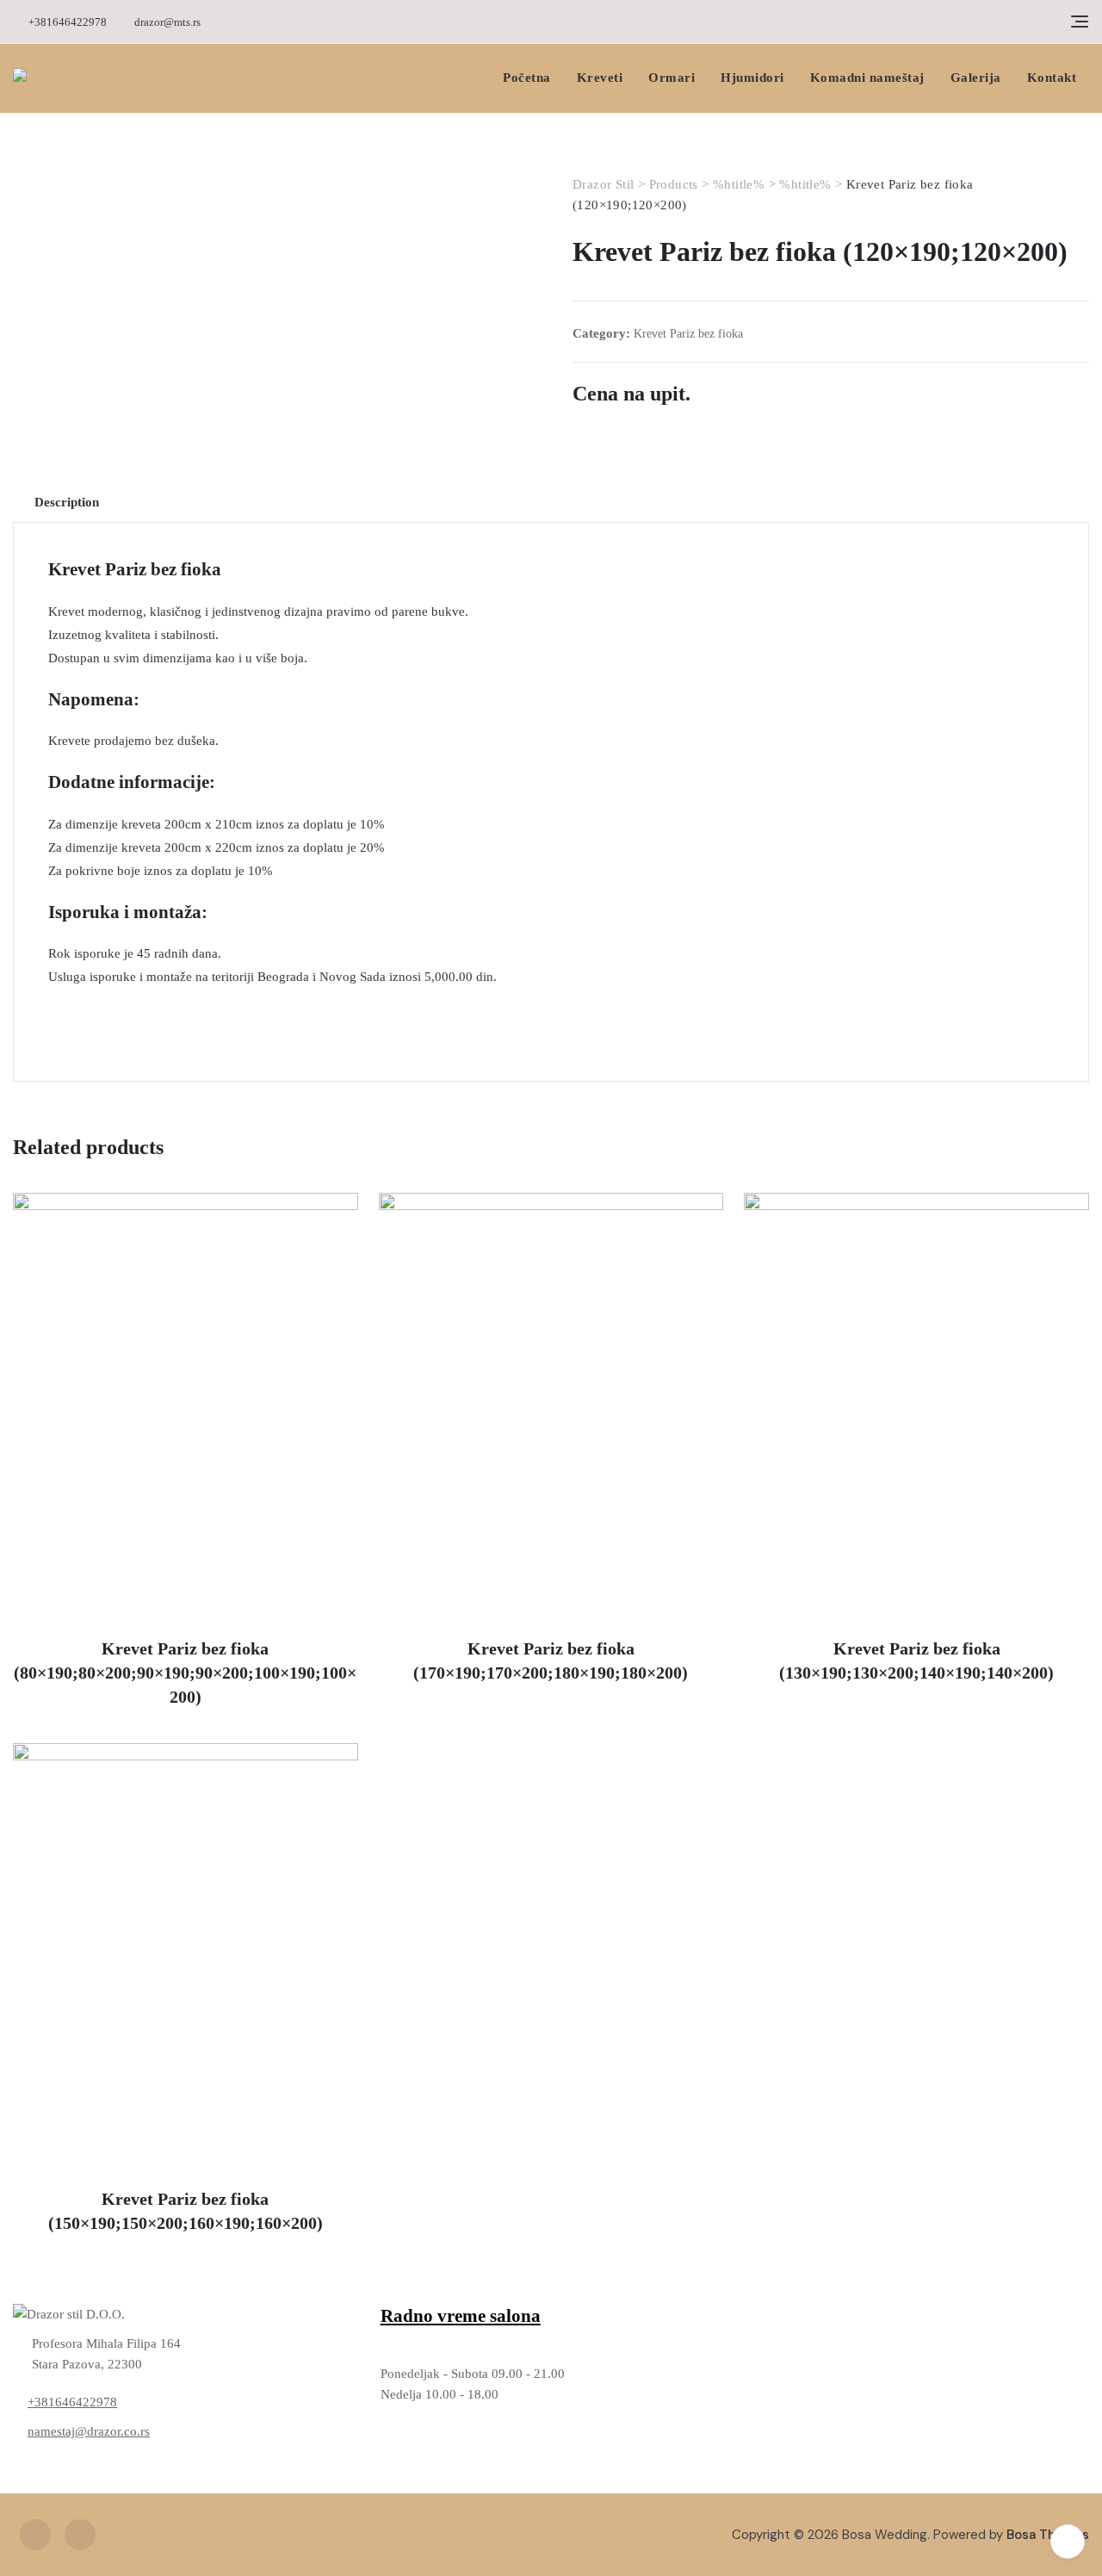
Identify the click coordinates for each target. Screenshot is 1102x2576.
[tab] (67, 502)
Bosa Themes (1048, 2535)
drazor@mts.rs (166, 22)
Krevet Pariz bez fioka (688, 334)
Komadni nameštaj (867, 78)
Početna (527, 78)
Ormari (672, 78)
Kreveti (600, 78)
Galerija (976, 78)
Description (67, 502)
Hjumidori (752, 78)
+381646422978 (66, 22)
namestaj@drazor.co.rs (89, 2431)
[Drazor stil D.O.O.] (184, 2314)
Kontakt (1052, 78)
